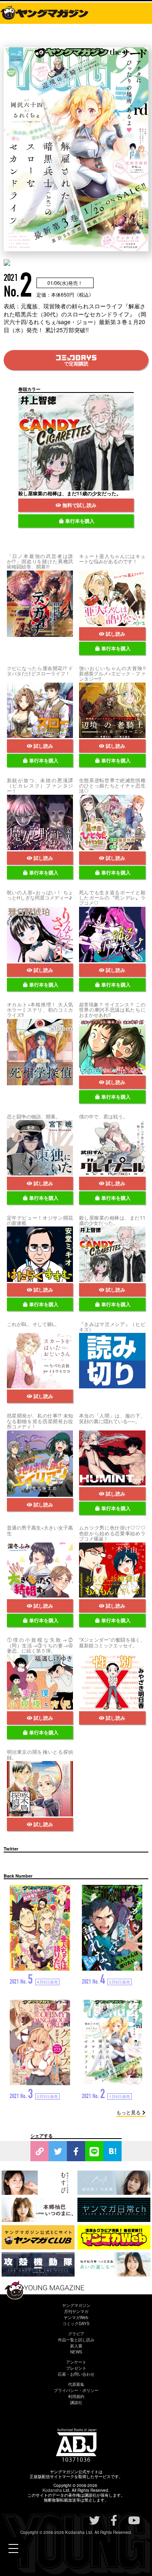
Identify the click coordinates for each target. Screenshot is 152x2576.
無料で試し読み (79, 505)
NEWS (76, 2352)
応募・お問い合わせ (76, 2374)
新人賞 (76, 2346)
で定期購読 (76, 363)
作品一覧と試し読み (76, 2340)
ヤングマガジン (76, 2305)
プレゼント (76, 2368)
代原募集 (76, 2384)
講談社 (76, 2402)
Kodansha (52, 2490)
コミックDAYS (76, 2323)
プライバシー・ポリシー (76, 2390)
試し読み (116, 634)
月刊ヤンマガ (76, 2311)
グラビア (76, 2334)
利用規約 (76, 2396)
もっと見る (128, 2112)
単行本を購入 (80, 521)
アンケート (76, 2362)
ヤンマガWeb (76, 2317)
